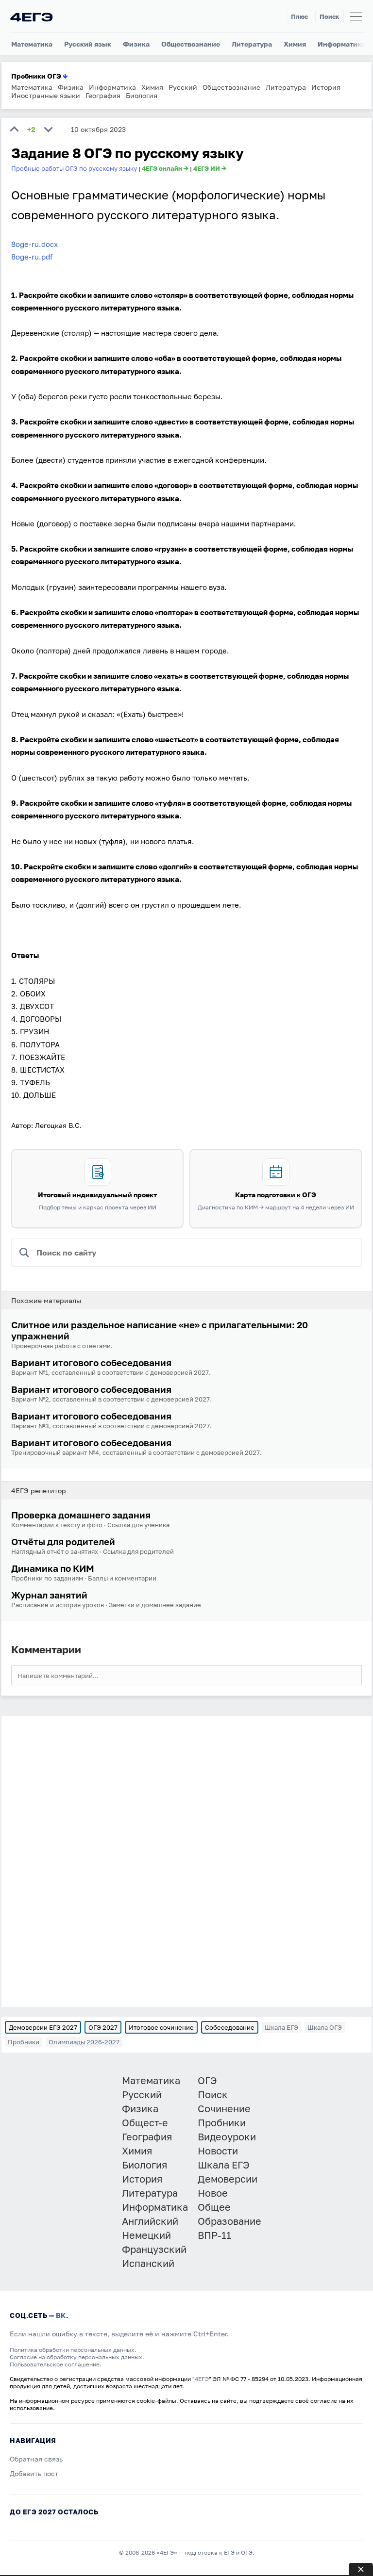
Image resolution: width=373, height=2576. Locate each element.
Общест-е (145, 2122)
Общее (214, 2207)
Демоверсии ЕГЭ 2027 (43, 2027)
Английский (150, 2221)
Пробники (24, 2042)
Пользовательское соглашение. (56, 2364)
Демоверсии (228, 2179)
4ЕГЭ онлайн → (165, 168)
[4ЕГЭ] (32, 17)
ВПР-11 (214, 2235)
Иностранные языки (46, 95)
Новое (213, 2193)
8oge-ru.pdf (32, 257)
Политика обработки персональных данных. (73, 2350)
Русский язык (88, 44)
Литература (252, 44)
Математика (32, 44)
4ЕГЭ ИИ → (210, 168)
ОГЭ (207, 2080)
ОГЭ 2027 (103, 2027)
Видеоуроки (227, 2136)
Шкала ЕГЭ (281, 2027)
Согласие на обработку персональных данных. (77, 2357)
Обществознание (191, 44)
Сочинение (224, 2108)
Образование (229, 2221)
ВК (61, 2315)
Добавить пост (34, 2473)
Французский (154, 2249)
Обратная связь (36, 2459)
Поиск (330, 16)
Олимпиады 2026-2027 (84, 2042)
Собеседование (230, 2027)
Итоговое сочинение (161, 2027)
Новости (218, 2151)
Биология (142, 95)
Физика (136, 44)
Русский (183, 87)
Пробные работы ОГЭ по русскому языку (74, 168)
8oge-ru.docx (34, 244)
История (326, 87)
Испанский (148, 2263)
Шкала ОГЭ (325, 2027)
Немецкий (146, 2235)
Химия (295, 44)
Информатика (341, 44)
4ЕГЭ (202, 2379)
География (103, 95)
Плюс (299, 16)
